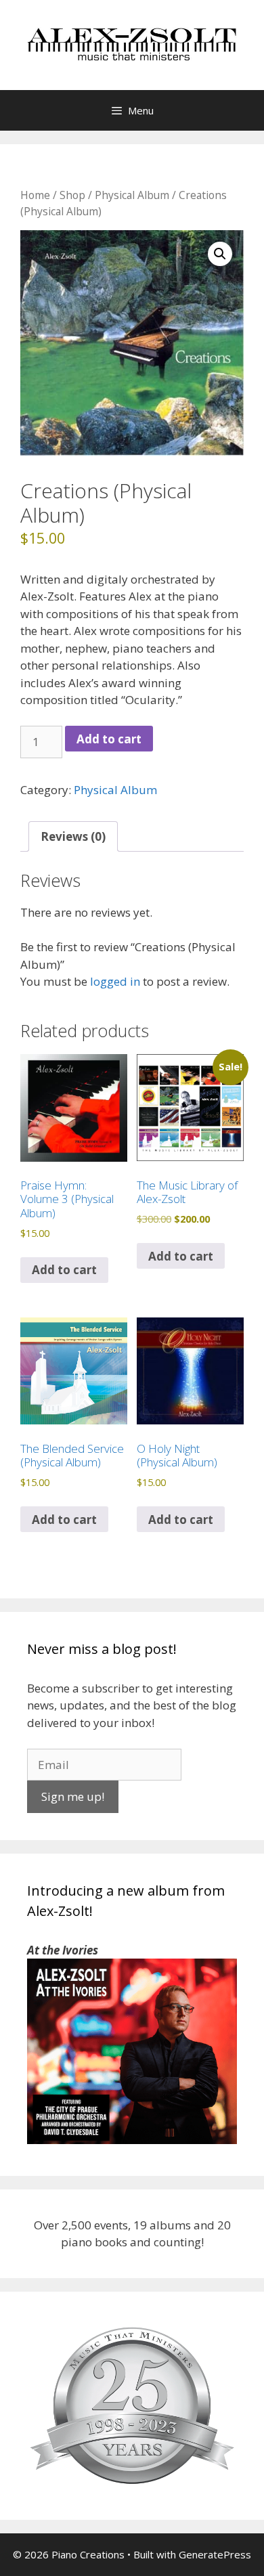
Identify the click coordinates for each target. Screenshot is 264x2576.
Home (35, 195)
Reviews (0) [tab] (73, 836)
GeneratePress (215, 2554)
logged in (115, 981)
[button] (220, 254)
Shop (72, 195)
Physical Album (132, 195)
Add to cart (109, 739)
